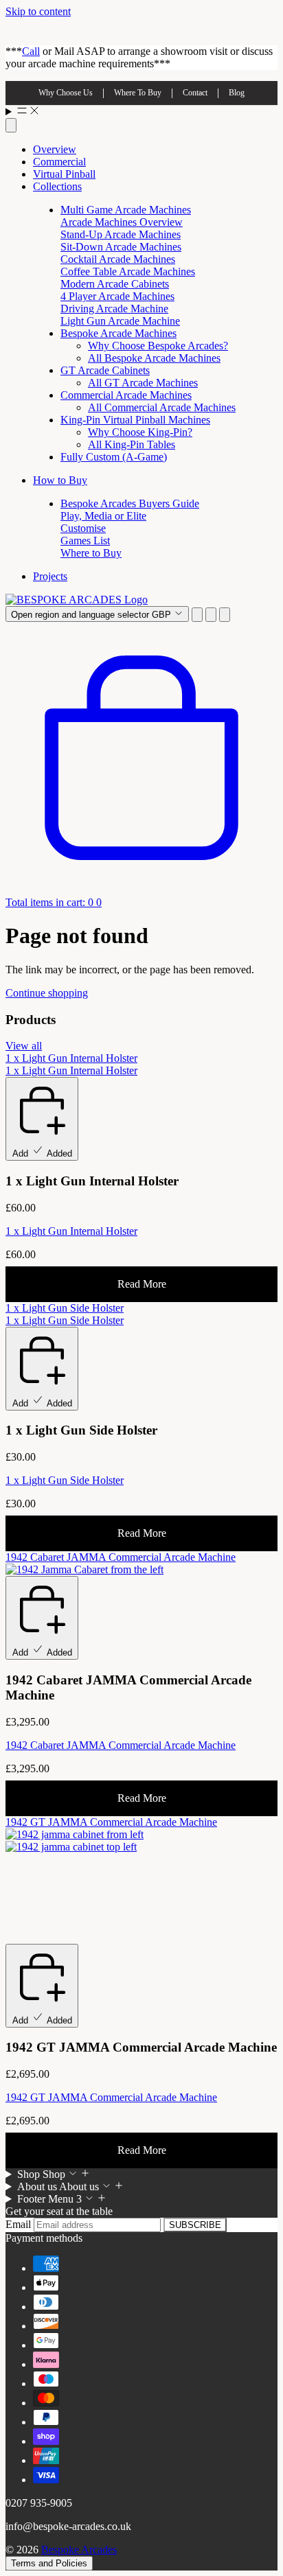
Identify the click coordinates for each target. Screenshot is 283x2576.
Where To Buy (138, 93)
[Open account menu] (211, 615)
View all (24, 1046)
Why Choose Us (66, 93)
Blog (237, 93)
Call (31, 51)
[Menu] (141, 112)
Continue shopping (47, 993)
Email (20, 2224)
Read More (142, 1284)
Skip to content (38, 11)
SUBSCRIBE (195, 2225)
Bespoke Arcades (79, 2550)
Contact (195, 93)
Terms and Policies (49, 2563)
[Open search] (11, 125)
